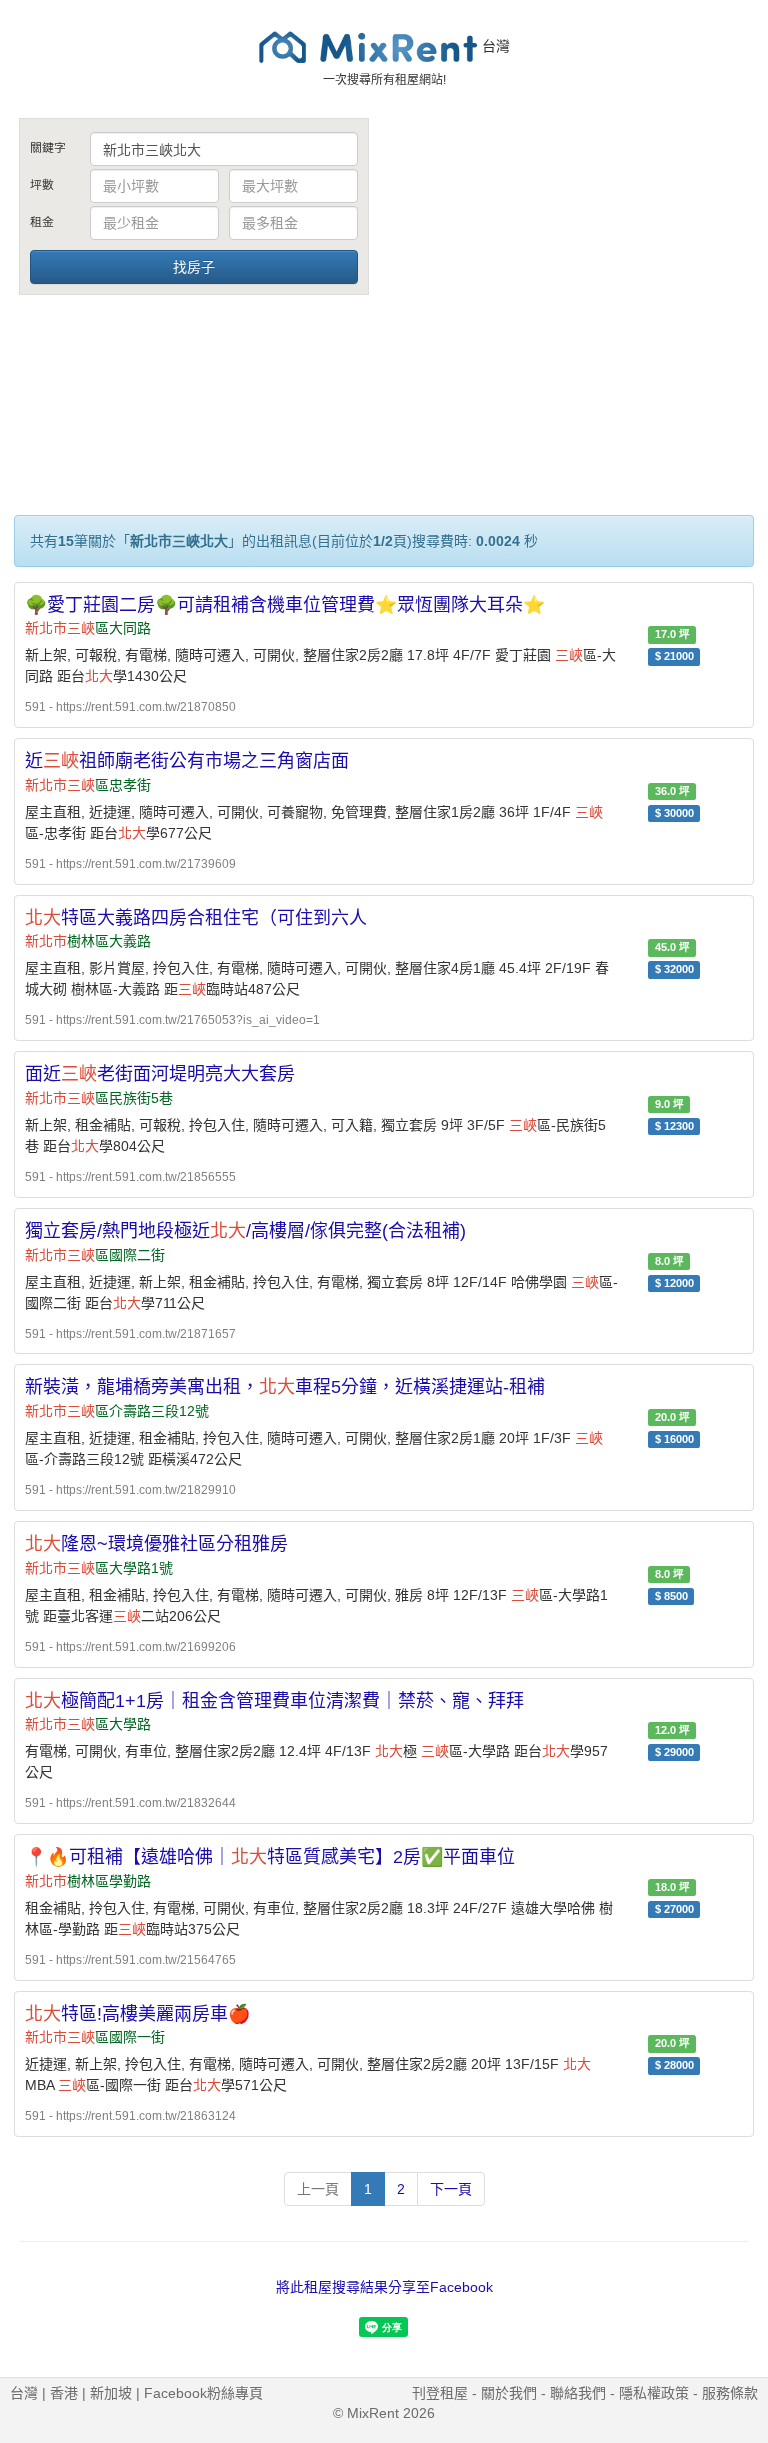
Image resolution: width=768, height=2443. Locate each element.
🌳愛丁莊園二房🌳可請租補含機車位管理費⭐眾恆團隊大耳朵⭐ (285, 605)
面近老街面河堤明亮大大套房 (160, 1074)
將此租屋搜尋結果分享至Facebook (384, 2287)
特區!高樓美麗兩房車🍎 (137, 2014)
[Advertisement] (574, 268)
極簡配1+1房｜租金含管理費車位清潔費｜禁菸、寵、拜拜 (274, 1701)
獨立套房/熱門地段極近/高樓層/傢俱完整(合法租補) (245, 1231)
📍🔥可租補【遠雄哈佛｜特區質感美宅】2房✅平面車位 (270, 1857)
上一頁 (318, 2189)
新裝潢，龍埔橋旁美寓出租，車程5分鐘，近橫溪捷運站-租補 (285, 1387)
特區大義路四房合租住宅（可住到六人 (196, 918)
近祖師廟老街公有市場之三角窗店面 (187, 761)
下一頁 (451, 2189)
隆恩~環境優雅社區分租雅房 (156, 1544)
